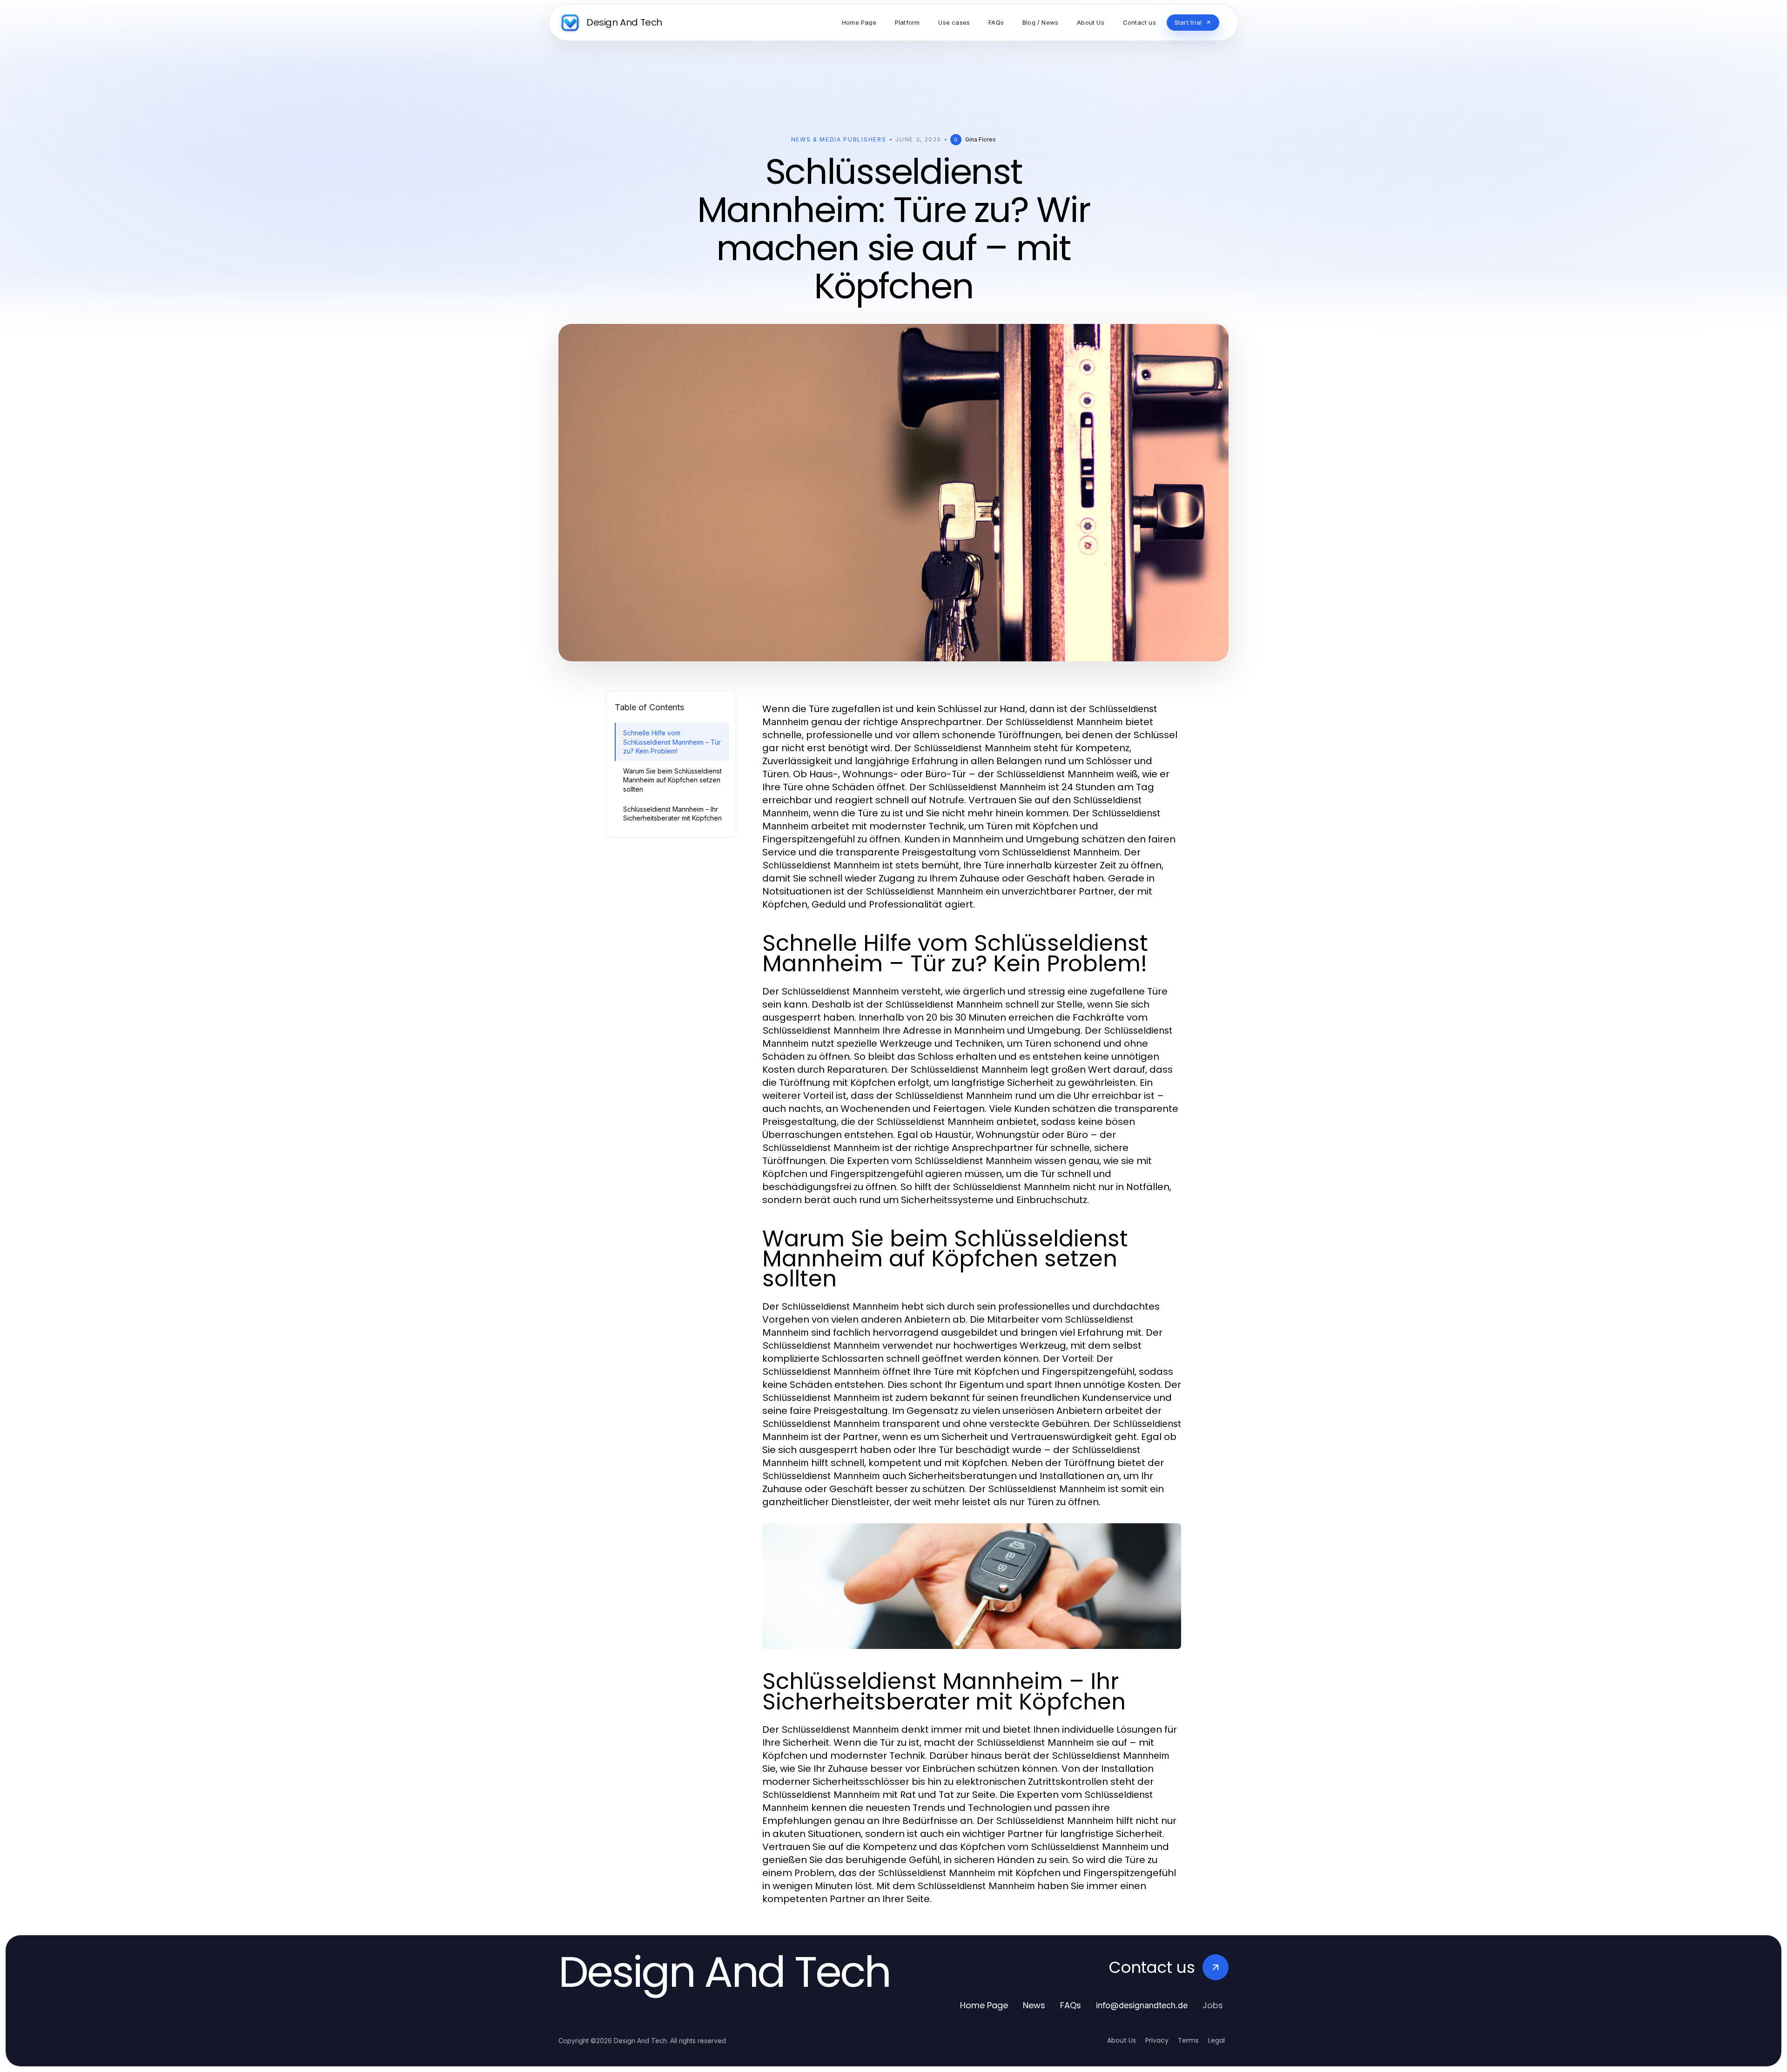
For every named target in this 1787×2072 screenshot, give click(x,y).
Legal (1216, 2040)
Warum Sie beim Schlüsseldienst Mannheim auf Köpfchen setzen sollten (672, 780)
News (1034, 2005)
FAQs (1071, 2005)
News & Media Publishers (839, 139)
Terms (1188, 2040)
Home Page (984, 2005)
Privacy (1157, 2040)
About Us (1122, 2040)
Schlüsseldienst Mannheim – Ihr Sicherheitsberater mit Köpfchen (672, 814)
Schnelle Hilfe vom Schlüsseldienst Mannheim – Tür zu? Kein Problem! (672, 742)
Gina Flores (981, 139)
